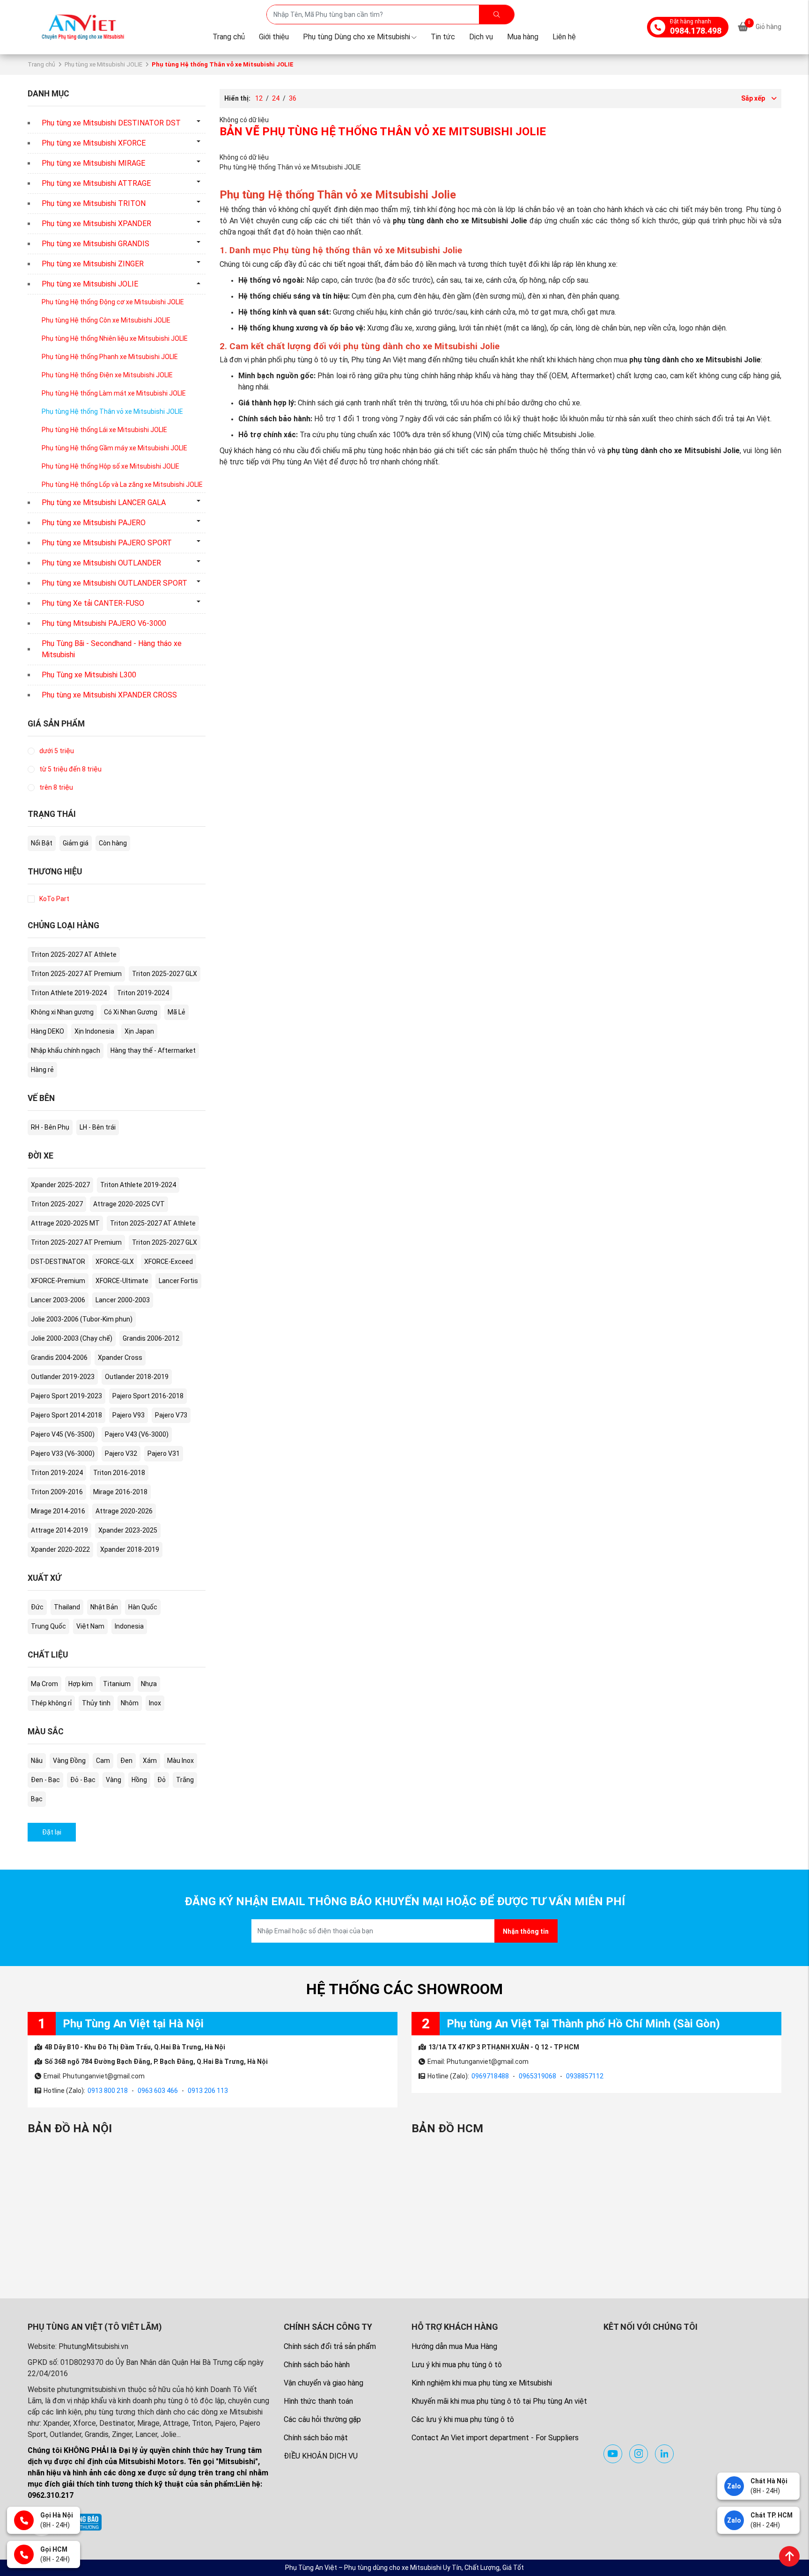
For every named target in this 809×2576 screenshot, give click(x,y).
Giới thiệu (274, 37)
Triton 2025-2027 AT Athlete (74, 954)
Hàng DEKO (48, 1031)
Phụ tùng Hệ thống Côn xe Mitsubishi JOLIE (106, 320)
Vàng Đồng (69, 1761)
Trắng (185, 1780)
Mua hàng (523, 37)
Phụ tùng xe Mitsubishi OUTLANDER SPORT (114, 583)
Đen (126, 1761)
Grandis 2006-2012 (151, 1338)
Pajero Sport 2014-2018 (66, 1415)
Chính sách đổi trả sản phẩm (330, 2346)
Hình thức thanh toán (318, 2401)
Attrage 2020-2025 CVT (129, 1204)
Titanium (117, 1684)
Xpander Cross (120, 1358)
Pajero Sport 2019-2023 (66, 1396)
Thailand (67, 1607)
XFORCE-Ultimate (122, 1281)
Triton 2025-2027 (57, 1204)
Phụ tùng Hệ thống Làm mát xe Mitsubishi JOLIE (114, 393)
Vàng (114, 1780)
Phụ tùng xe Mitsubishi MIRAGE (93, 163)
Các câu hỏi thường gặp (322, 2419)
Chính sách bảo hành (317, 2365)
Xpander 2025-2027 (60, 1185)
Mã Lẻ (177, 1012)
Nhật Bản (104, 1607)
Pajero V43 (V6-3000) (137, 1434)
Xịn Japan (139, 1031)
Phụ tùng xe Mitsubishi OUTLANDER (101, 563)
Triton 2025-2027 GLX (165, 974)
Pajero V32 (121, 1453)
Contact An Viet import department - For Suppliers (495, 2438)
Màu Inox (180, 1761)
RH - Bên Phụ (50, 1127)
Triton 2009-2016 (57, 1492)
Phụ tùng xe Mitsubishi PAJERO (94, 523)
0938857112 (585, 2076)
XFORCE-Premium (58, 1281)
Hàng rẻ (42, 1070)
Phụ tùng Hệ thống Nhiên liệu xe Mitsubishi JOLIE (115, 338)
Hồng (139, 1780)
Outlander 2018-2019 (137, 1377)
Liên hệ (564, 37)
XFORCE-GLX (115, 1262)
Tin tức (443, 37)
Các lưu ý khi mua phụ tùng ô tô (463, 2419)
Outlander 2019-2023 (63, 1377)
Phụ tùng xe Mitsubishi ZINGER (93, 264)
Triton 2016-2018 (119, 1473)
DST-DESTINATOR (58, 1262)
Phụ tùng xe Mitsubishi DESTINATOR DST (111, 123)
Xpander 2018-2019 (130, 1549)
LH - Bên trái (98, 1127)
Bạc (37, 1799)
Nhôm (130, 1703)
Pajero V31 (164, 1453)
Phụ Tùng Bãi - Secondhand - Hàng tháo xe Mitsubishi (112, 649)
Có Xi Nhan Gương (131, 1012)
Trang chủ (229, 37)
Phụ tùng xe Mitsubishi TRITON (94, 203)
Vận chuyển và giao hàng (324, 2383)
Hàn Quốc (143, 1607)
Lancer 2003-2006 (58, 1300)
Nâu (37, 1761)
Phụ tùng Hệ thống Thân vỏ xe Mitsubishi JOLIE (112, 411)
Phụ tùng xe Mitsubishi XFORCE (94, 143)
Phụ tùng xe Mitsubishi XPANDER (96, 224)
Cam (103, 1761)
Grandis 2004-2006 (59, 1358)
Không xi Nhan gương (62, 1012)
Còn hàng (113, 843)
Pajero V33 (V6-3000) (63, 1453)
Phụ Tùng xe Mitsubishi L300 (89, 675)
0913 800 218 (108, 2091)
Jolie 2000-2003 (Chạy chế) (72, 1338)
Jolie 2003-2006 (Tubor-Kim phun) (82, 1319)
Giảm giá (76, 843)
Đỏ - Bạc (83, 1780)
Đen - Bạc (45, 1780)
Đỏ (162, 1780)
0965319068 (537, 2076)
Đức (37, 1607)
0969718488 (490, 2076)
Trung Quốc (48, 1626)
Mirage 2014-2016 (58, 1511)
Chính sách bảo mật (316, 2438)
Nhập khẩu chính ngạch (66, 1050)
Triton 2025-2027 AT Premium (76, 974)
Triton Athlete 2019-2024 (69, 993)
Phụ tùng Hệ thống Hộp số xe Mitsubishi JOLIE (110, 466)
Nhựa (149, 1684)
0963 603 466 (158, 2091)
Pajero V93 (129, 1415)
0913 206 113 (208, 2091)
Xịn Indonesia (94, 1031)
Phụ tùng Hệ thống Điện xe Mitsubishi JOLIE (107, 375)
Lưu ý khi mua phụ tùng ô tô (457, 2365)
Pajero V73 (171, 1415)
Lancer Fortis (178, 1281)
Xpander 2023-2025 (128, 1530)
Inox (155, 1703)
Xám (150, 1761)
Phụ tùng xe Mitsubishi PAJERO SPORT (107, 543)
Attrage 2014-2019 (59, 1530)
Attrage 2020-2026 (124, 1511)
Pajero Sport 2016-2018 (148, 1396)
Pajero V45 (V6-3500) (63, 1434)
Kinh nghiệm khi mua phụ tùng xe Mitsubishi (482, 2383)
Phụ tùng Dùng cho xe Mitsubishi (357, 37)
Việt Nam (90, 1626)
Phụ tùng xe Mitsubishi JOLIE (103, 64)
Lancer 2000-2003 (123, 1300)
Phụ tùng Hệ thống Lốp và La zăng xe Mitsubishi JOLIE (122, 484)
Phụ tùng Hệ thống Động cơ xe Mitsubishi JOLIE (113, 302)
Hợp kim (81, 1684)
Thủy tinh (96, 1703)
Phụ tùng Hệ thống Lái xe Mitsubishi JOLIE (104, 430)
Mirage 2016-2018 (120, 1492)
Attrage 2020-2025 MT (65, 1223)
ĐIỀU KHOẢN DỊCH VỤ (321, 2456)
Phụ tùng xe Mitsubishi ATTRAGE (96, 183)
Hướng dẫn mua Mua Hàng (454, 2346)
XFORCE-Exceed (169, 1262)
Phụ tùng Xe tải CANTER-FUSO (93, 603)
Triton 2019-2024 (143, 993)
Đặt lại (52, 1832)
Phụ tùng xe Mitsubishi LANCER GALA (104, 503)
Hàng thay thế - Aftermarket (153, 1050)
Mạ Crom (44, 1684)
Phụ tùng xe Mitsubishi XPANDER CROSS (109, 695)
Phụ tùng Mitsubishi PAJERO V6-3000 (104, 623)
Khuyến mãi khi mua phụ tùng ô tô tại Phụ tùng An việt (499, 2401)
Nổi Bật (42, 843)
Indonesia (129, 1626)
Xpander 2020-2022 (60, 1549)
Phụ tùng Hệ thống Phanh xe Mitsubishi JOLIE (110, 357)
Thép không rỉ (51, 1703)
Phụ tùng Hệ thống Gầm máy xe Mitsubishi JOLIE (114, 448)
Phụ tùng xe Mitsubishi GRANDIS (96, 244)
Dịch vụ (481, 37)
